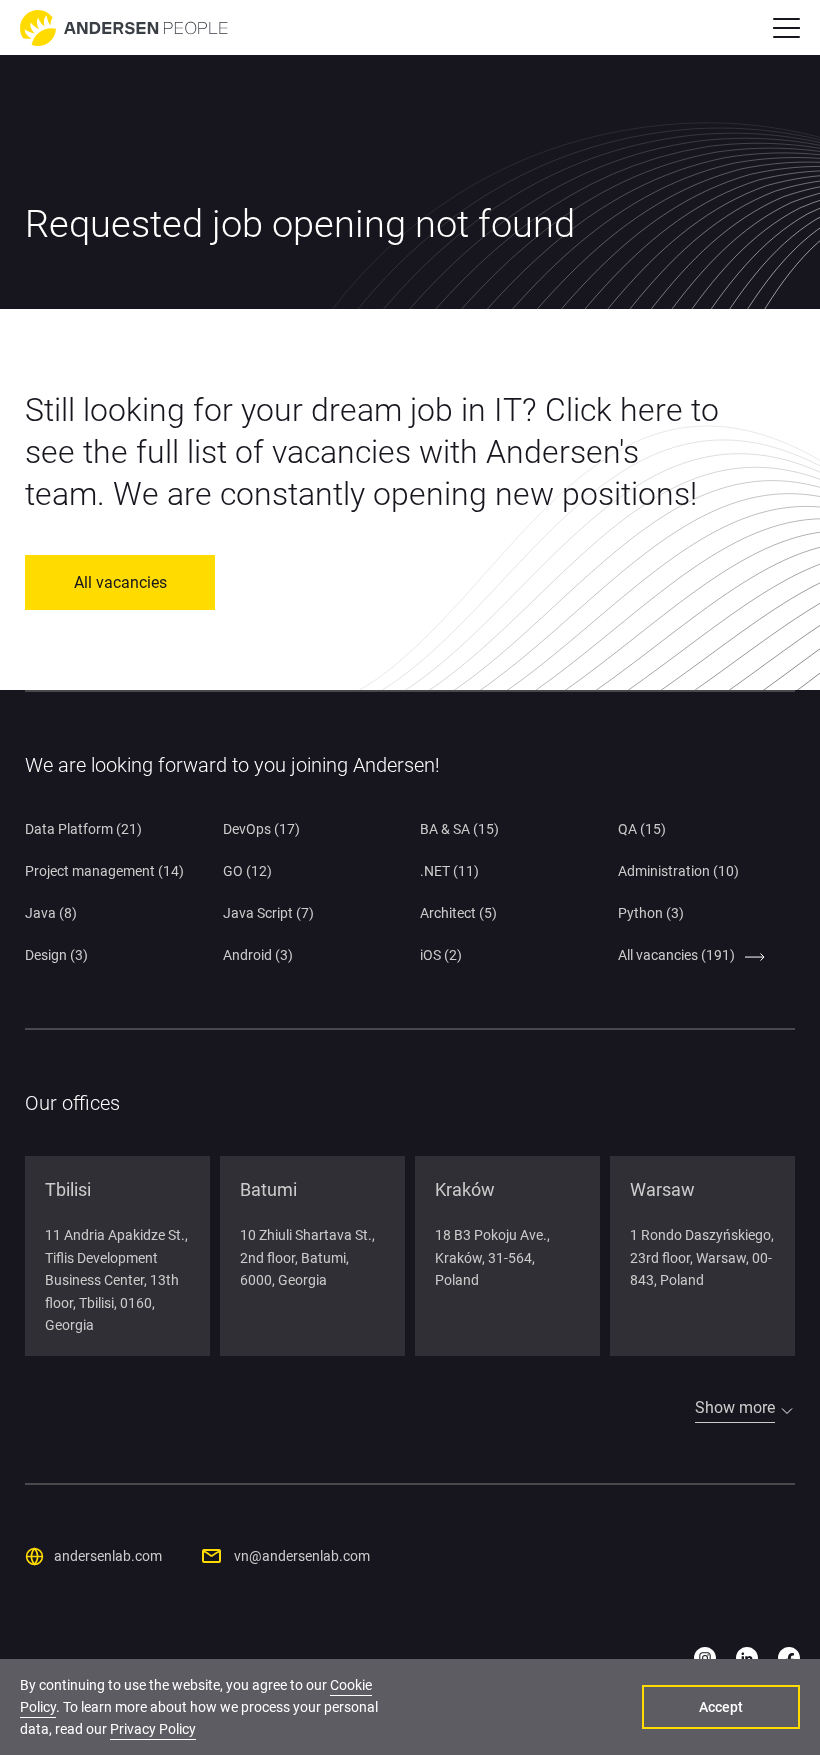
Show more (735, 1407)
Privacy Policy (153, 1729)
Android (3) (258, 955)
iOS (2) (441, 955)
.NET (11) (449, 871)
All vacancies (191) (676, 955)
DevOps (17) (261, 829)
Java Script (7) (268, 913)
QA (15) (642, 829)
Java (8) (51, 913)
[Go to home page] (124, 28)
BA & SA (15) (459, 829)
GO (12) (247, 871)
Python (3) (651, 913)
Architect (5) (458, 913)
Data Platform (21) (83, 829)
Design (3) (56, 955)
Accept (721, 1707)
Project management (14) (104, 871)
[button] (786, 28)
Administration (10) (678, 871)
